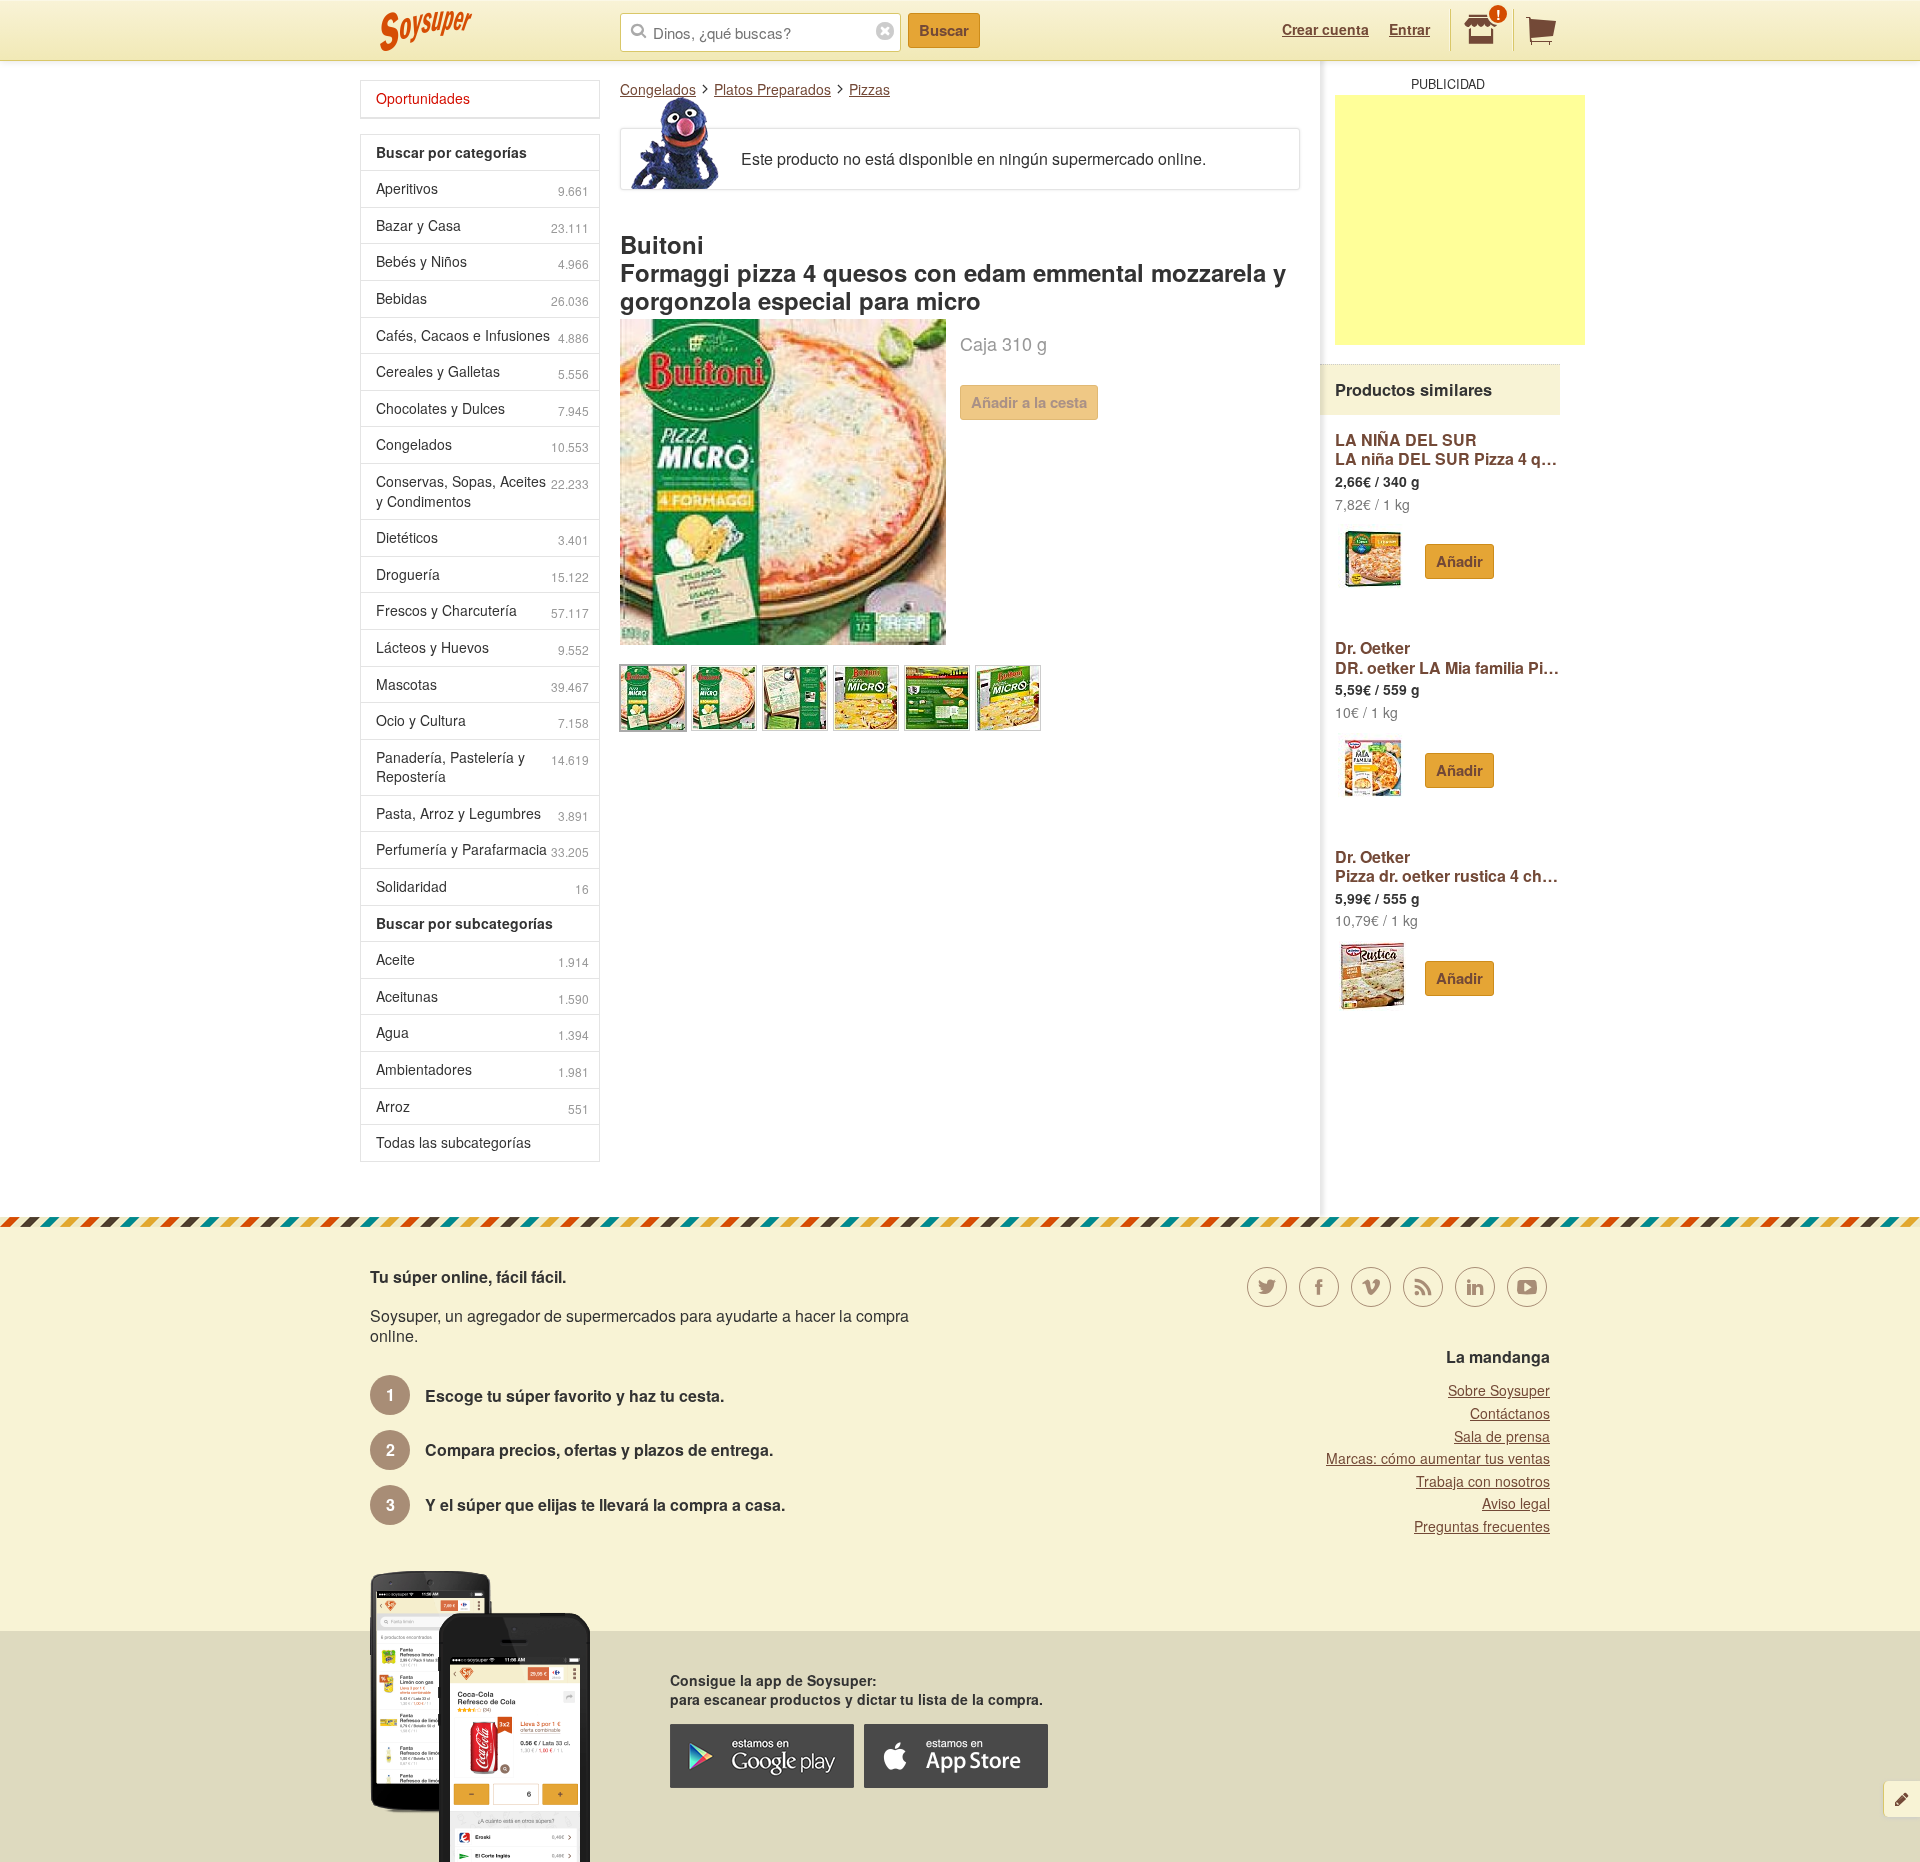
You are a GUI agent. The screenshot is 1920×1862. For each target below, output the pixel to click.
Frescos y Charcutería (482, 610)
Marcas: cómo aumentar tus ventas (1438, 1458)
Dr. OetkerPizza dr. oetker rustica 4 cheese (1447, 866)
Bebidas (482, 298)
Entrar (1409, 29)
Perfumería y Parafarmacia (482, 849)
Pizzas (869, 89)
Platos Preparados (772, 89)
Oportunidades (423, 98)
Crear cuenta (1325, 29)
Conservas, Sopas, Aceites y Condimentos (482, 491)
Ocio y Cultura (482, 720)
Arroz (482, 1106)
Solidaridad (482, 886)
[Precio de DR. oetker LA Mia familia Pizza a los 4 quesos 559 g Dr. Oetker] (1372, 768)
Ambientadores (482, 1069)
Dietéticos (482, 537)
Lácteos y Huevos (482, 647)
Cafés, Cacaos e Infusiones (482, 335)
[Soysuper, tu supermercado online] (426, 31)
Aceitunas (482, 996)
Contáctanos (1510, 1413)
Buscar (944, 30)
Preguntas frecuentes (1482, 1526)
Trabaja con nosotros (1483, 1481)
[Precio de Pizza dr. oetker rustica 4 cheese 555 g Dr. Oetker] (1372, 976)
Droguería (482, 574)
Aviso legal (1516, 1503)
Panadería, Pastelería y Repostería (482, 767)
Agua (482, 1032)
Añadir (1459, 561)
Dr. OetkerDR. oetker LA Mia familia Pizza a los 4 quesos (1447, 657)
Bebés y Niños (482, 261)
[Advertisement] (1460, 220)
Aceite (482, 959)
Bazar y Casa (482, 225)
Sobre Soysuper (1499, 1390)
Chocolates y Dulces (482, 408)
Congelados (658, 89)
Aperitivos (482, 188)
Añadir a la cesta (1029, 402)
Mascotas (482, 684)
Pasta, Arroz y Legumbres (482, 813)
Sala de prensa (1502, 1436)
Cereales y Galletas (482, 371)
